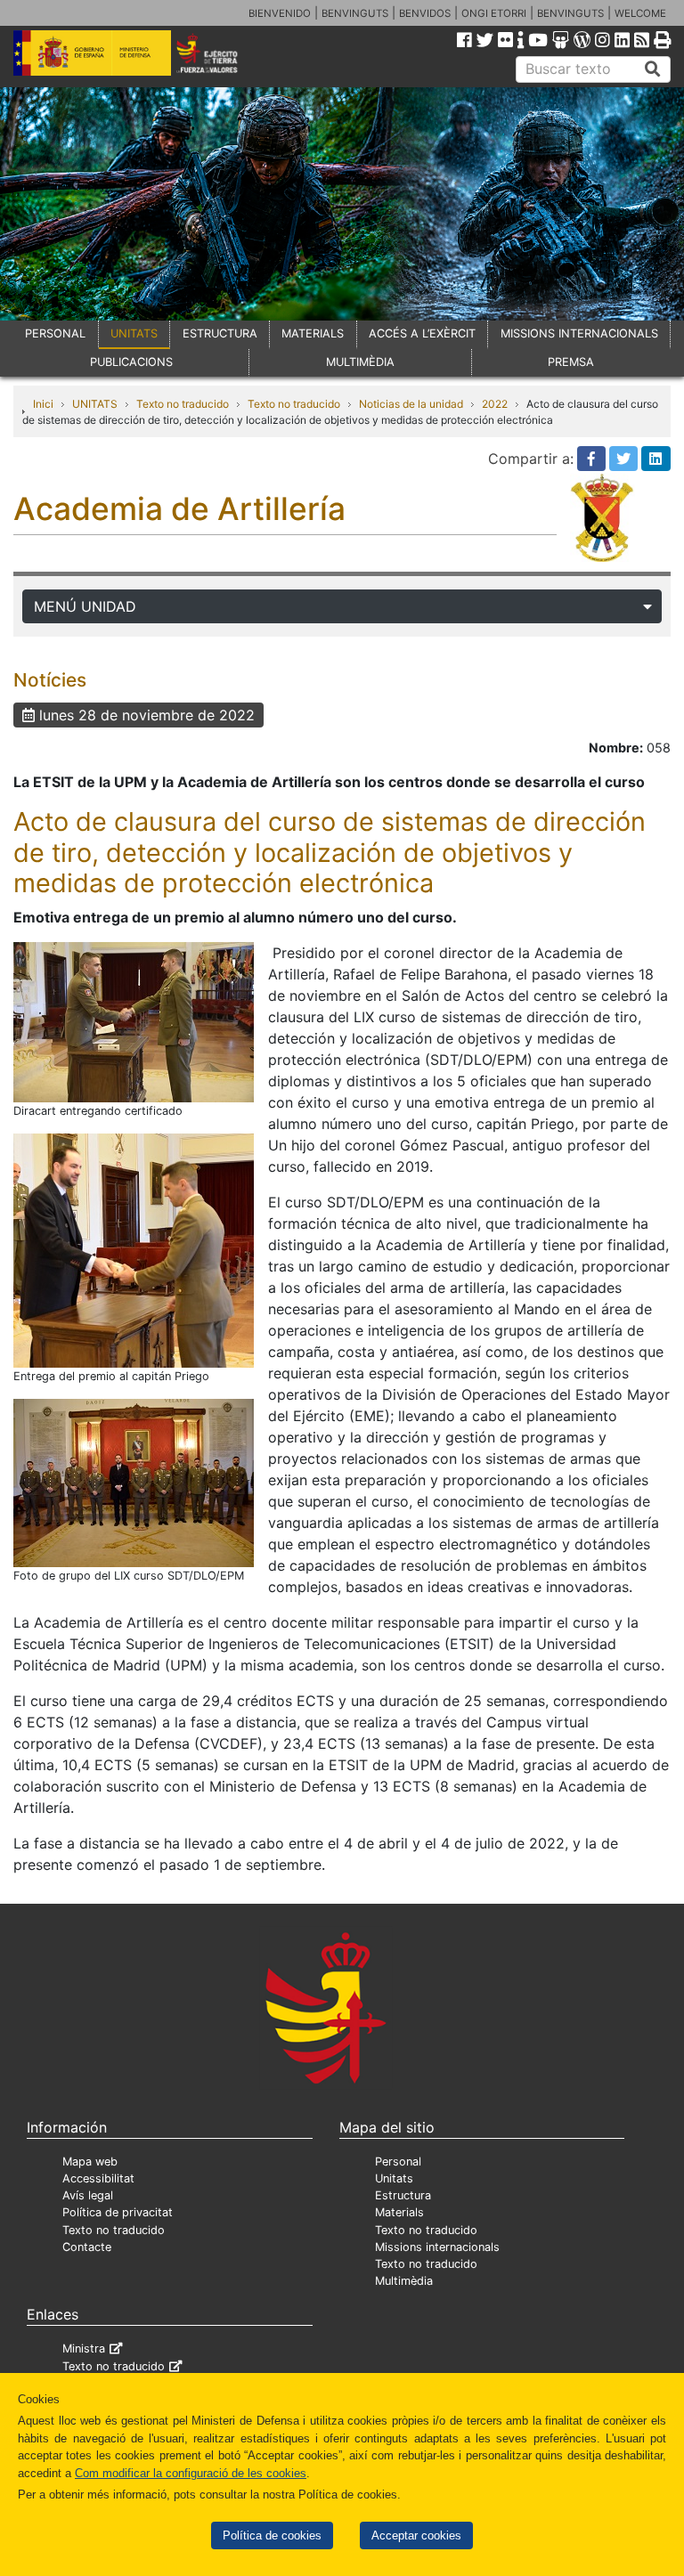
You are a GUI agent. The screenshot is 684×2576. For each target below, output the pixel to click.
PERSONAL (55, 333)
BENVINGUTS (355, 13)
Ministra (84, 2348)
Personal (398, 2162)
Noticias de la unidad (411, 404)
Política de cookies (272, 2535)
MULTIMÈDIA (360, 362)
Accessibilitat (98, 2178)
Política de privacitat (118, 2212)
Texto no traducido (183, 404)
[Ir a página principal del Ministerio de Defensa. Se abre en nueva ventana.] (92, 52)
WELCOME (640, 13)
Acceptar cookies (416, 2535)
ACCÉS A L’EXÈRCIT (422, 333)
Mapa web (90, 2162)
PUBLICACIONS (131, 362)
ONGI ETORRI (494, 13)
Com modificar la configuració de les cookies (191, 2473)
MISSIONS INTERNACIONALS (579, 333)
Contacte (87, 2247)
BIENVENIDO (280, 13)
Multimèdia (404, 2281)
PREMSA (571, 362)
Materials (399, 2212)
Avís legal (88, 2195)
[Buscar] (653, 69)
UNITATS (134, 333)
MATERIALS (313, 333)
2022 (495, 404)
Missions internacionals (437, 2247)
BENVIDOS (425, 13)
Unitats (394, 2178)
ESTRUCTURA (220, 333)
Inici (43, 404)
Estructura (403, 2195)
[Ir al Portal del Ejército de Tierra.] (220, 52)
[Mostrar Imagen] (134, 1020)
